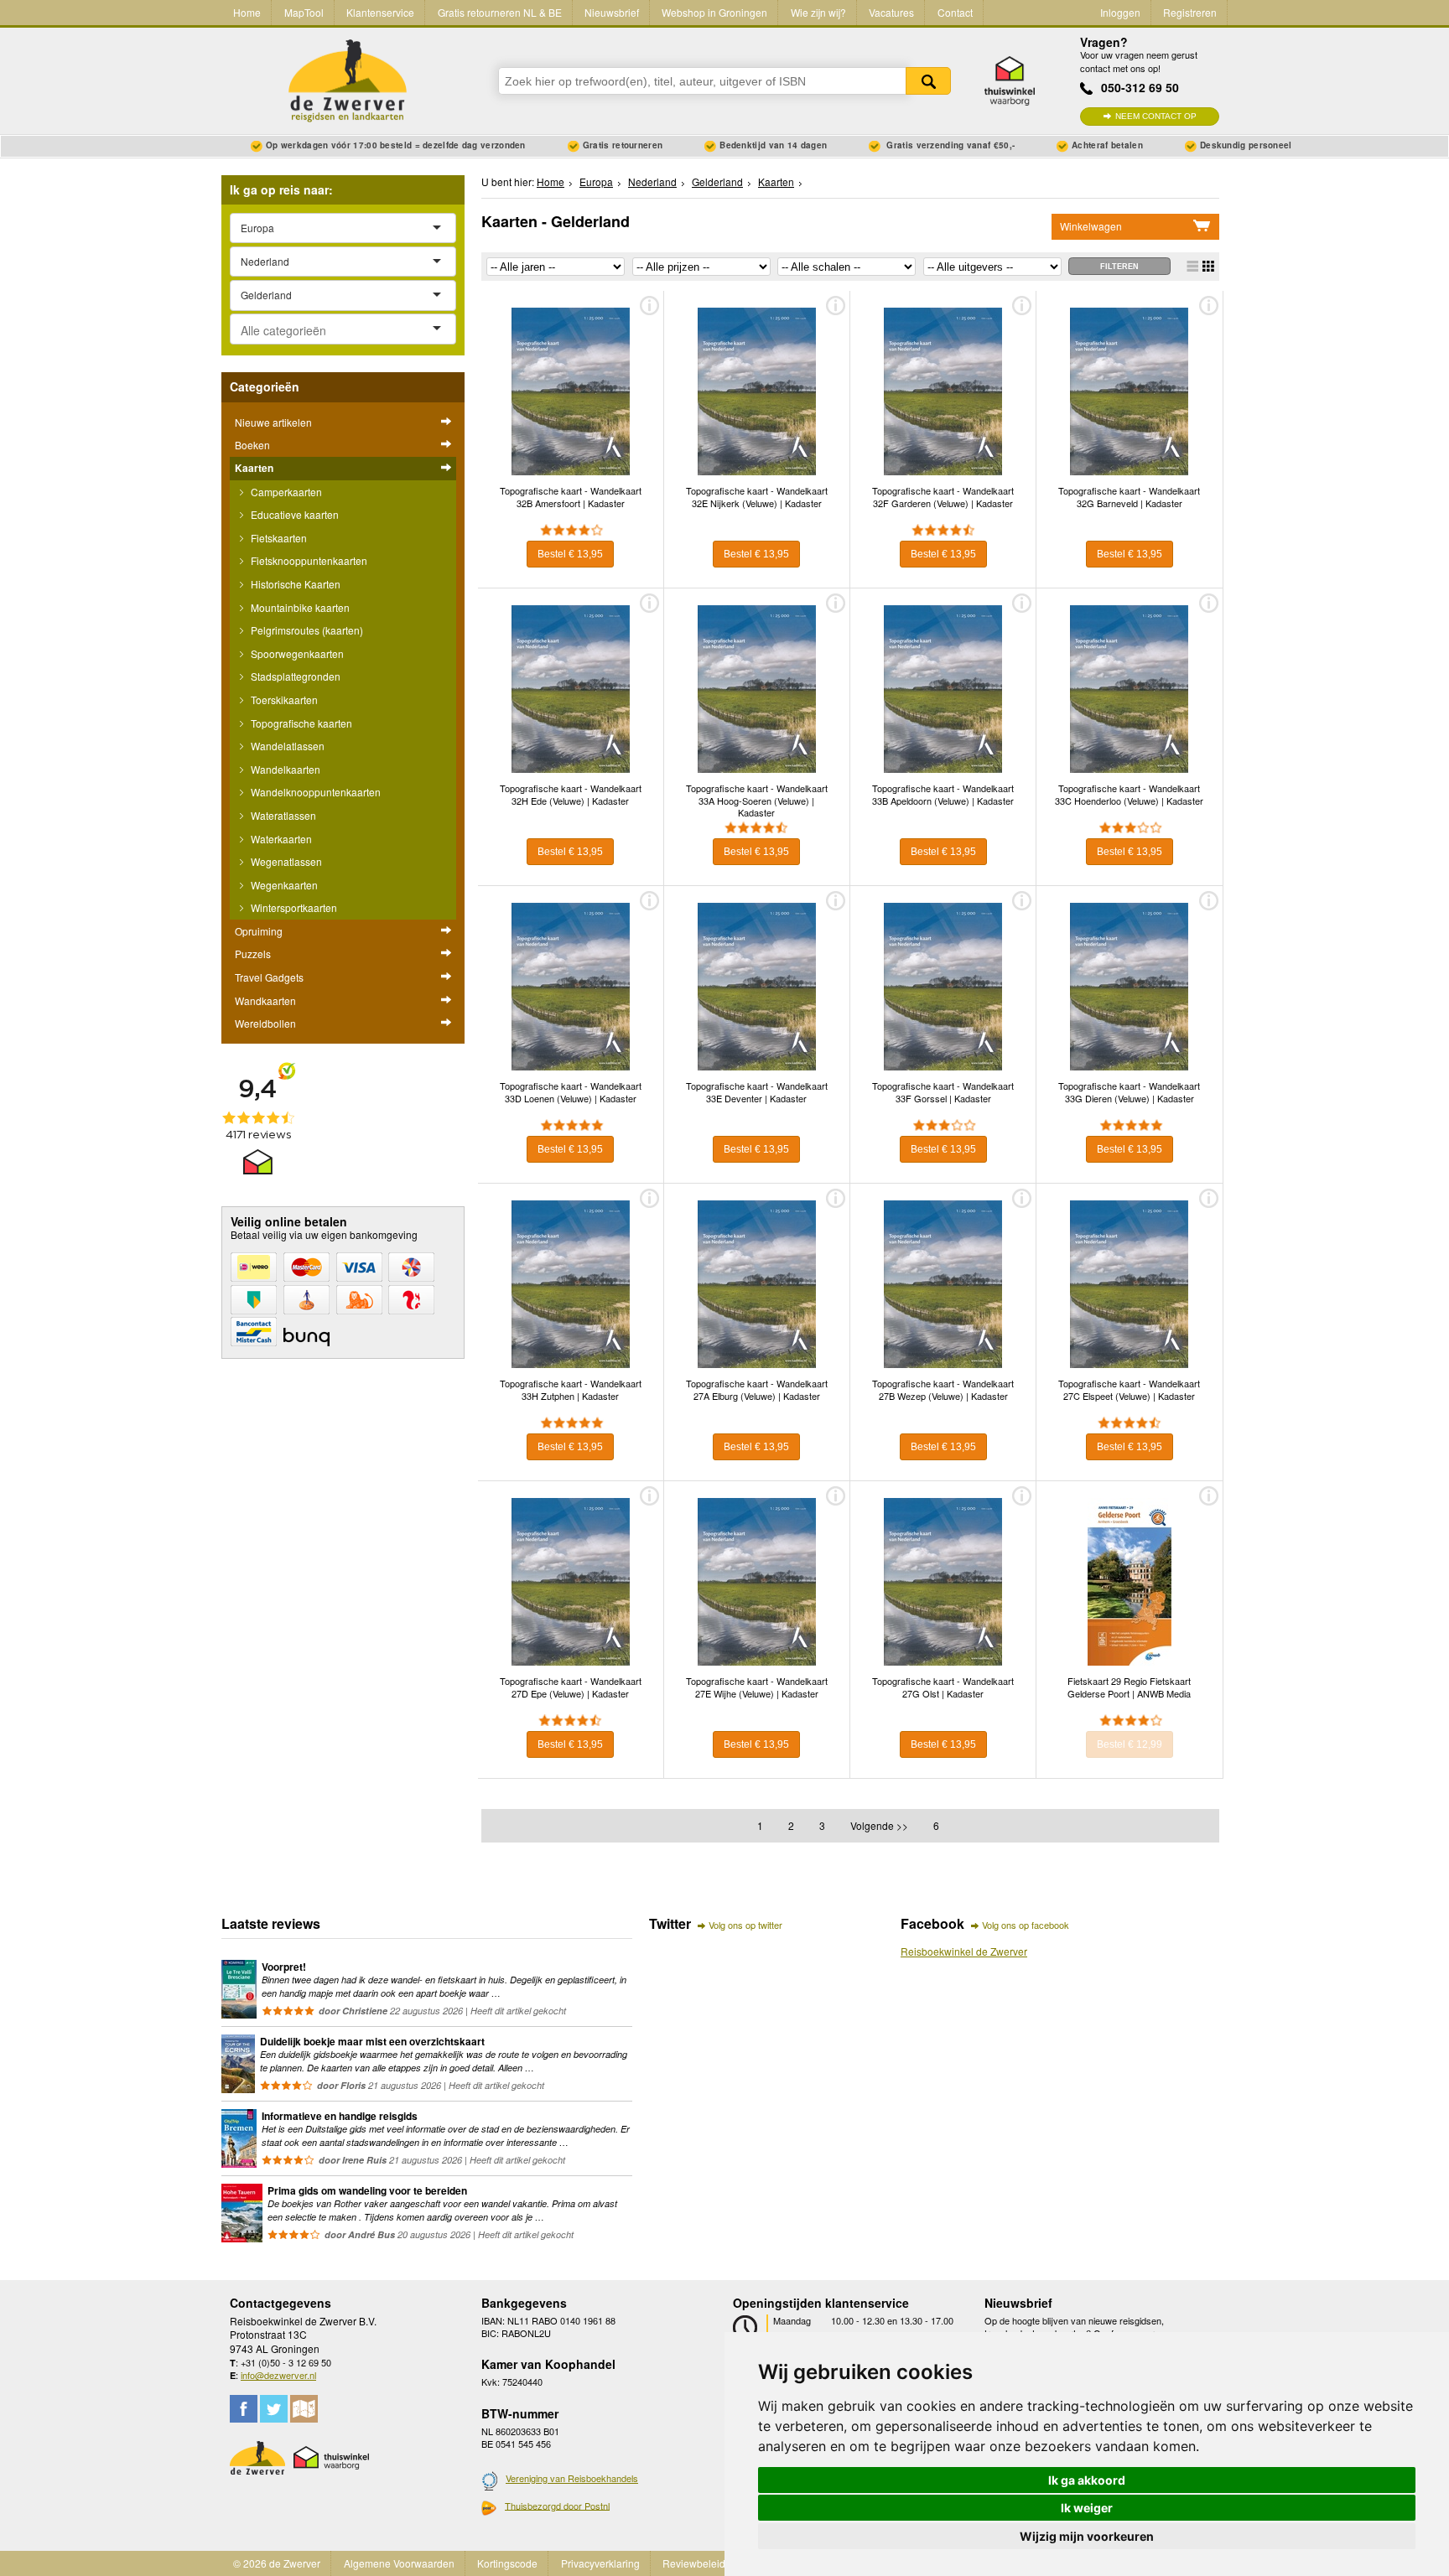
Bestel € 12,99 (1130, 1744)
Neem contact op (1156, 116)
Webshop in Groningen (714, 12)
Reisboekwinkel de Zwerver (964, 1951)
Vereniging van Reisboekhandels (572, 2478)
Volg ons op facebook (1026, 1925)
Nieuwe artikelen (273, 422)
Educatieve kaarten (293, 514)
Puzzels (253, 954)
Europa (596, 181)
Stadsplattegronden (294, 676)
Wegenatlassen (285, 861)
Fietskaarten (278, 538)
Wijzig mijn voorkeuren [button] (1087, 2536)
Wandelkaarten (284, 769)
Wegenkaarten (283, 885)
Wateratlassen (282, 815)
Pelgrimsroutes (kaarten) (306, 630)
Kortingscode (507, 2563)
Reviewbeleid (694, 2563)
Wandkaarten (265, 1000)
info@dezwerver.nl (278, 2375)
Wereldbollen (265, 1023)
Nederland (652, 181)
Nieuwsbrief (612, 12)
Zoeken (928, 81)
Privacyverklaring (600, 2563)
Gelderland (717, 181)
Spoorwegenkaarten (296, 653)
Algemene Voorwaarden (399, 2563)
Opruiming (259, 931)
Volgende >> (879, 1825)
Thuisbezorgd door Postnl (557, 2506)
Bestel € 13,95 (570, 554)
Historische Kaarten (294, 584)
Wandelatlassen (286, 746)
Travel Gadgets (269, 977)
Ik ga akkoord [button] (1087, 2480)
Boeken (252, 445)
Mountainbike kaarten (299, 607)
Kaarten (254, 468)
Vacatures (891, 12)
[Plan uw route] (304, 2409)
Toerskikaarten (283, 700)
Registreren (1190, 12)
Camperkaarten (285, 492)
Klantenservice (380, 12)
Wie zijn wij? (818, 12)
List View (1192, 266)
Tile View (1208, 266)
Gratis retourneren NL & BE (500, 12)
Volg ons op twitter (745, 1925)
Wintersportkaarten (293, 907)
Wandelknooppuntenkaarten (314, 792)
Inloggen (1120, 12)
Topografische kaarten (300, 723)
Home (247, 12)
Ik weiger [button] (1087, 2508)
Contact (955, 12)
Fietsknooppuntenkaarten (308, 560)
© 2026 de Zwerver (277, 2563)
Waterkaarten (280, 839)
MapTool (304, 12)
